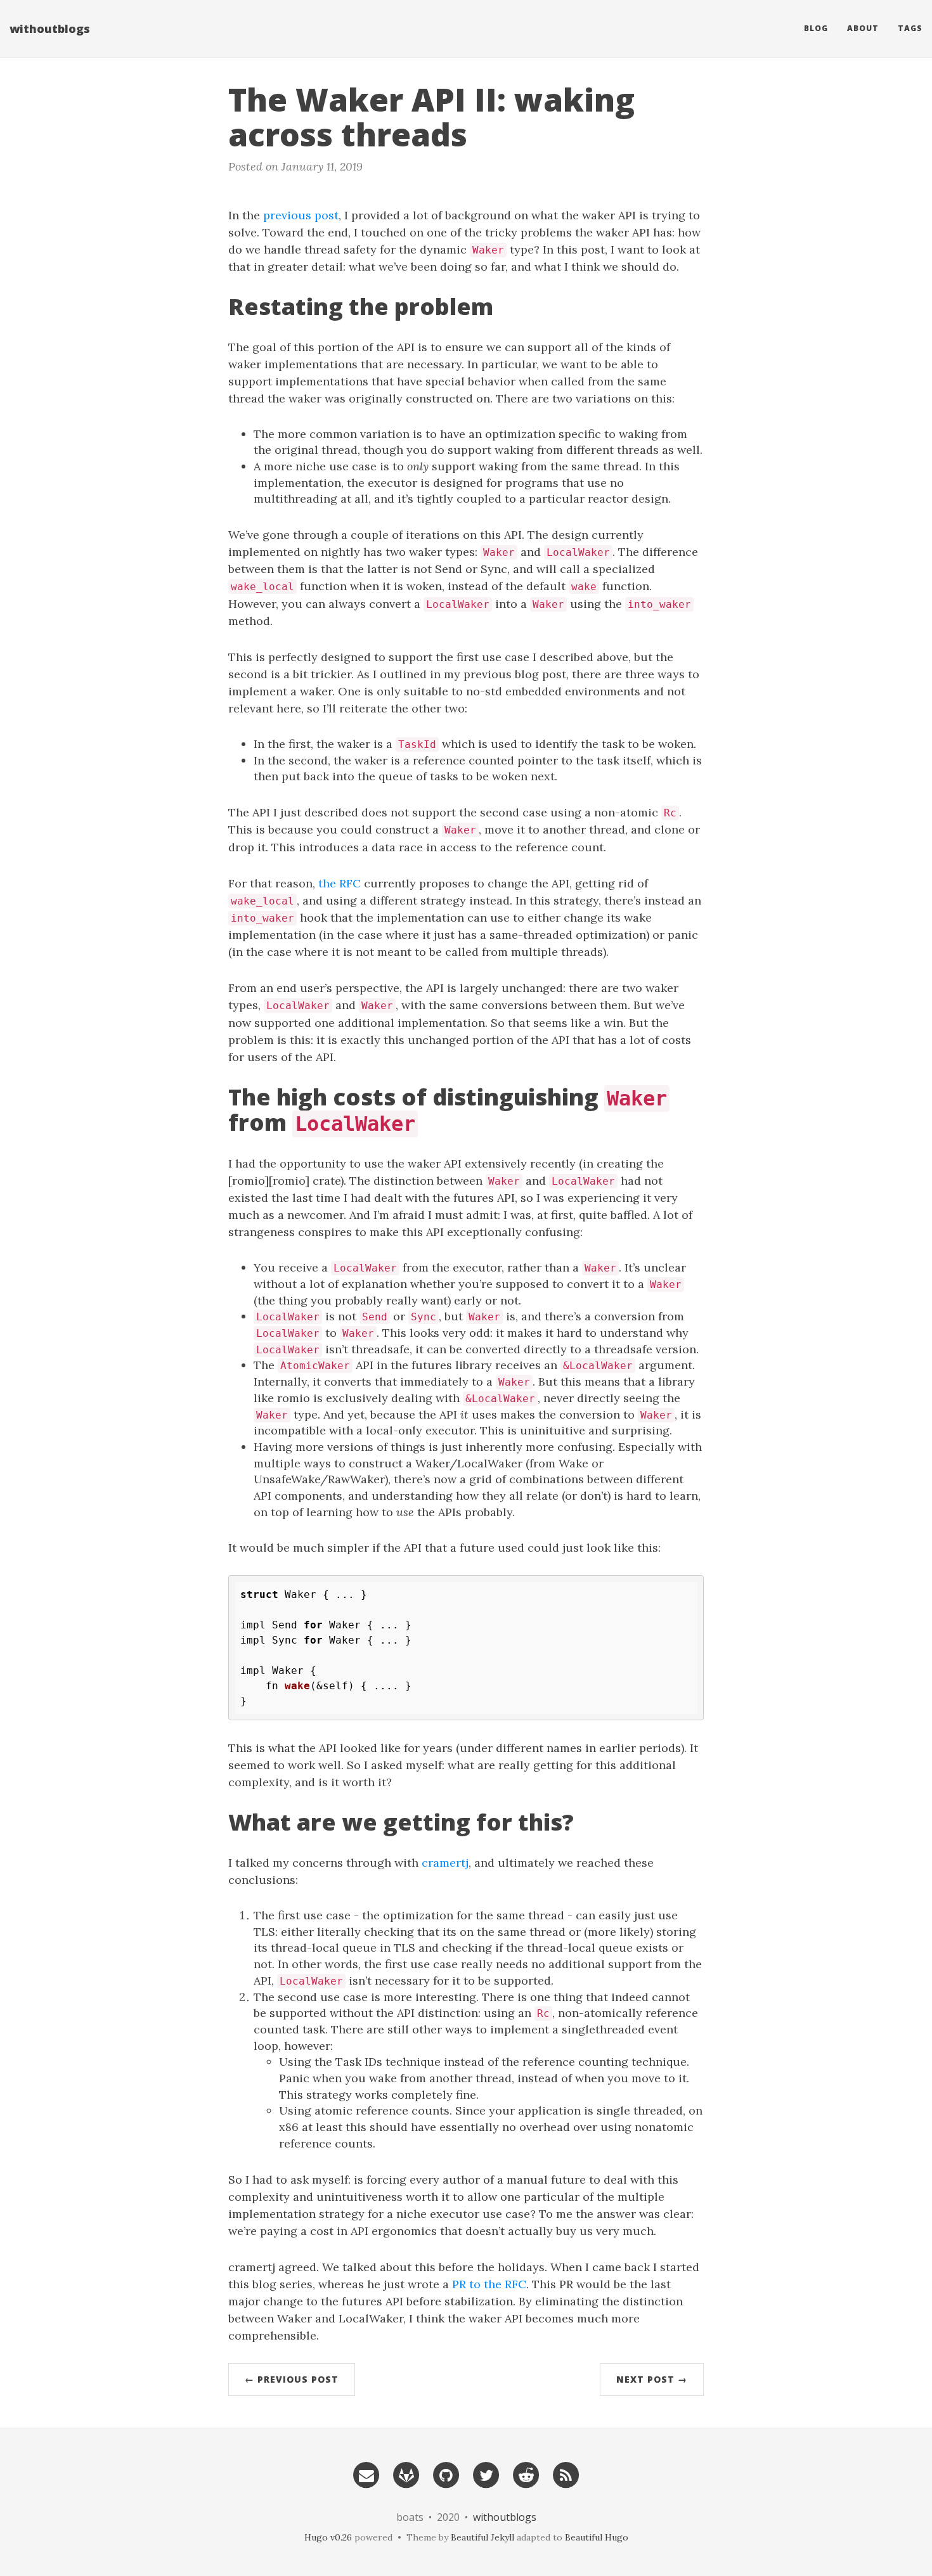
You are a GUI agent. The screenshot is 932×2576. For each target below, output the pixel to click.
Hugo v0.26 (328, 2537)
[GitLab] (406, 2474)
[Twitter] (486, 2474)
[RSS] (566, 2474)
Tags (910, 28)
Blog (816, 28)
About (863, 28)
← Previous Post (292, 2379)
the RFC (340, 883)
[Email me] (366, 2474)
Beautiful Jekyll (482, 2537)
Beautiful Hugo (597, 2537)
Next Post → (652, 2379)
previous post (301, 215)
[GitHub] (446, 2474)
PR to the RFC (489, 2284)
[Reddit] (526, 2474)
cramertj (445, 1863)
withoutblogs (50, 29)
